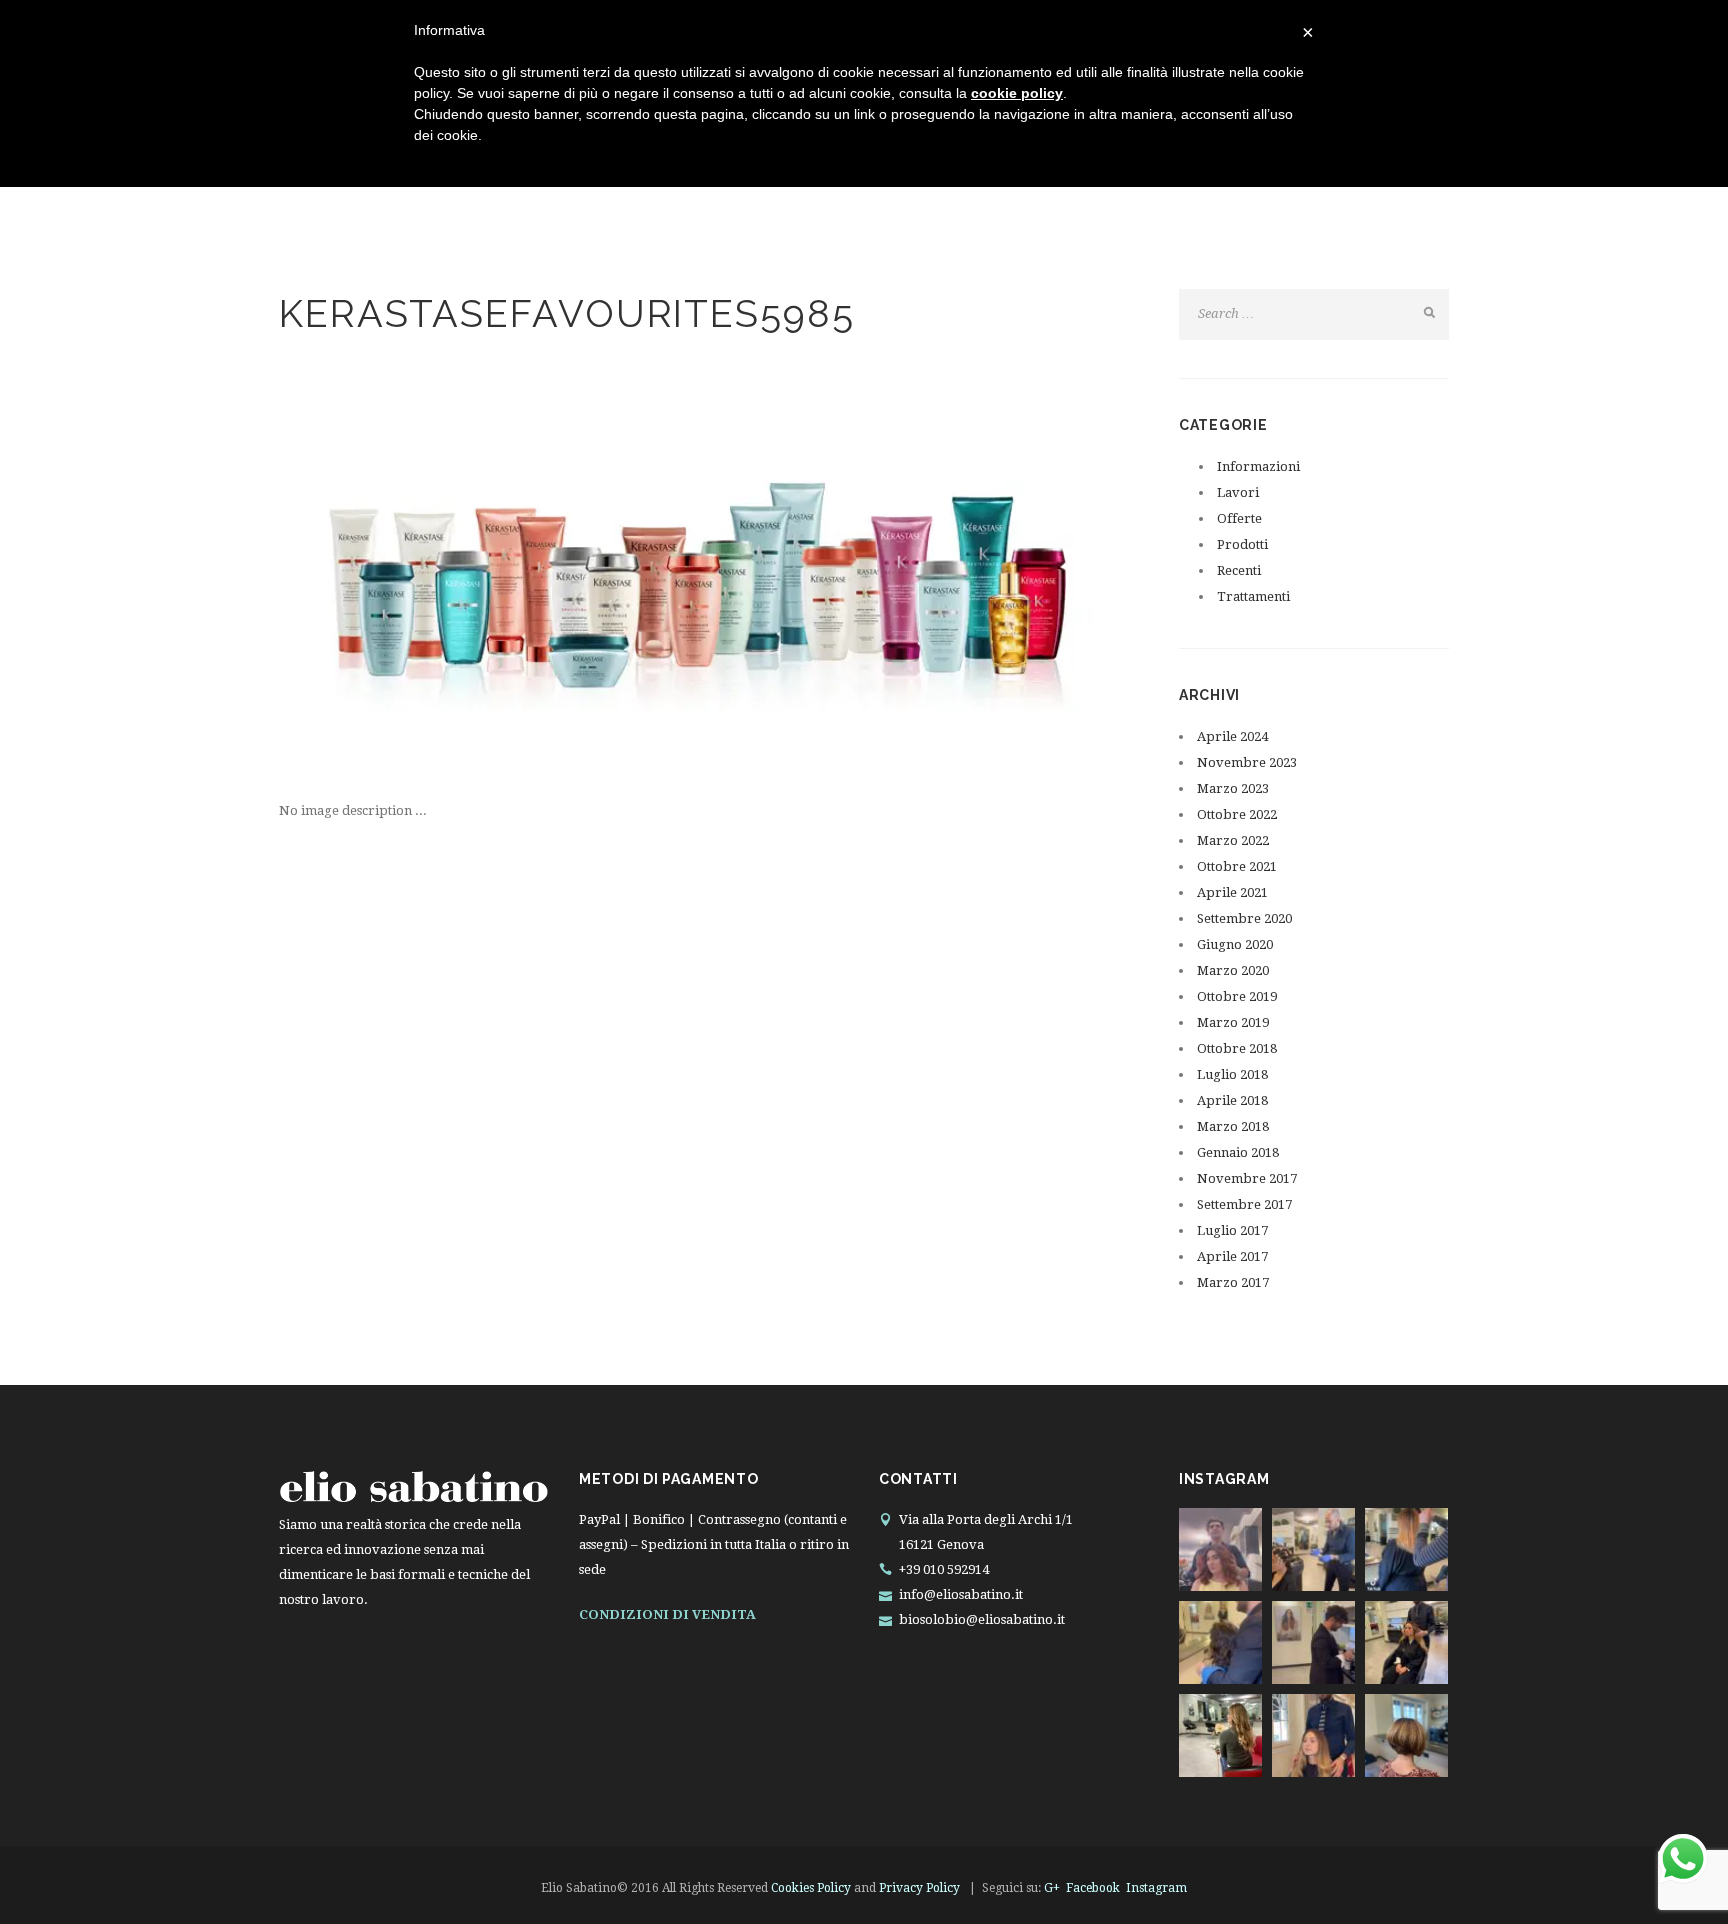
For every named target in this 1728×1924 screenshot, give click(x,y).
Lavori (1238, 492)
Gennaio (1238, 1152)
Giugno (1235, 944)
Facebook (1093, 1888)
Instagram (1156, 1888)
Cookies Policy (811, 1888)
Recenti (1239, 570)
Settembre (1244, 918)
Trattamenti (1253, 596)
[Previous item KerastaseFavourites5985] (489, 578)
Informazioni (1258, 466)
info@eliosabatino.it (961, 1594)
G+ (1052, 1888)
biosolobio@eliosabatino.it (982, 1619)
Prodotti (1242, 544)
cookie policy (1017, 93)
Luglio (1232, 1074)
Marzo (1233, 788)
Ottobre (1237, 814)
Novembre (1247, 762)
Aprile (1232, 736)
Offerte (1239, 518)
